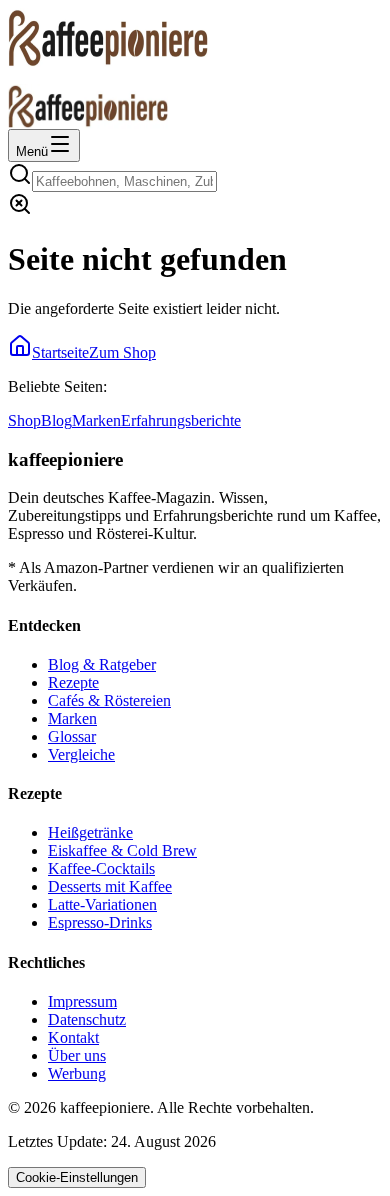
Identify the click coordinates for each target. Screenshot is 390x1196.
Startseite (60, 352)
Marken (96, 420)
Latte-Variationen (102, 904)
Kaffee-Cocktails (101, 868)
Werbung (77, 1073)
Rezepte (73, 682)
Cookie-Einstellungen (77, 1177)
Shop (24, 420)
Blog (56, 420)
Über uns (77, 1055)
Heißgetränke (90, 832)
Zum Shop (122, 352)
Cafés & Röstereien (109, 700)
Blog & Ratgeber (102, 664)
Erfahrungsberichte (181, 420)
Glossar (72, 736)
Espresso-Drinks (100, 922)
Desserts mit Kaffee (110, 886)
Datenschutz (87, 1019)
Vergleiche (81, 754)
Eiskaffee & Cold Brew (122, 850)
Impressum (82, 1001)
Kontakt (73, 1037)
